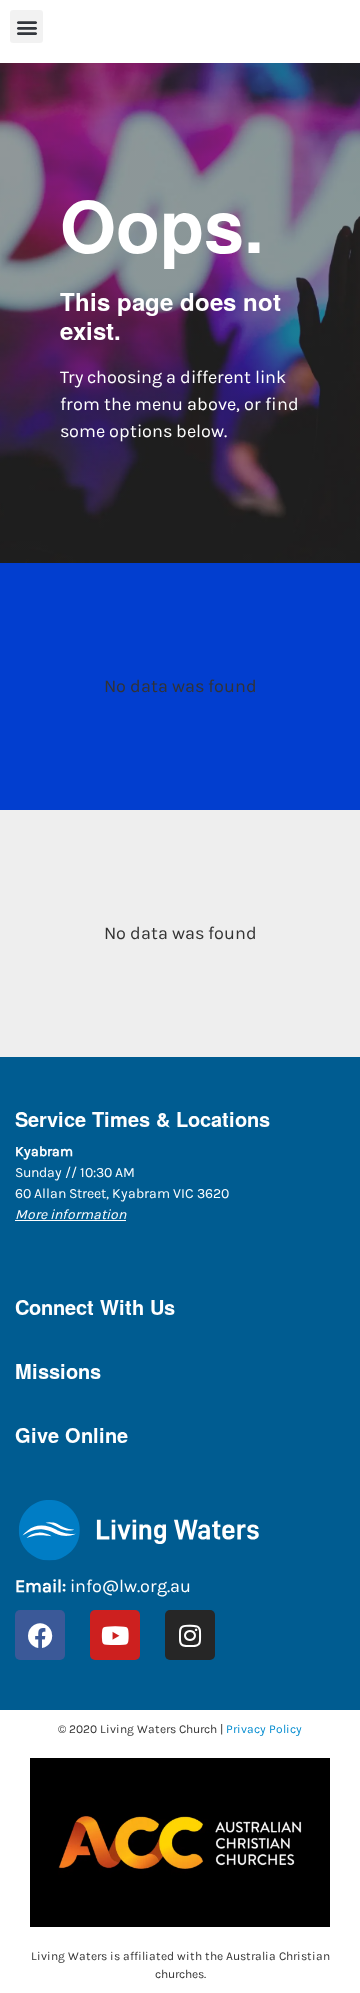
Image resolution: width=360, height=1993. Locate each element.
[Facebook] (40, 1635)
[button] (26, 26)
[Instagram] (190, 1635)
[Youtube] (115, 1635)
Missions (58, 1370)
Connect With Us (95, 1306)
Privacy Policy (264, 1729)
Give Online (71, 1434)
